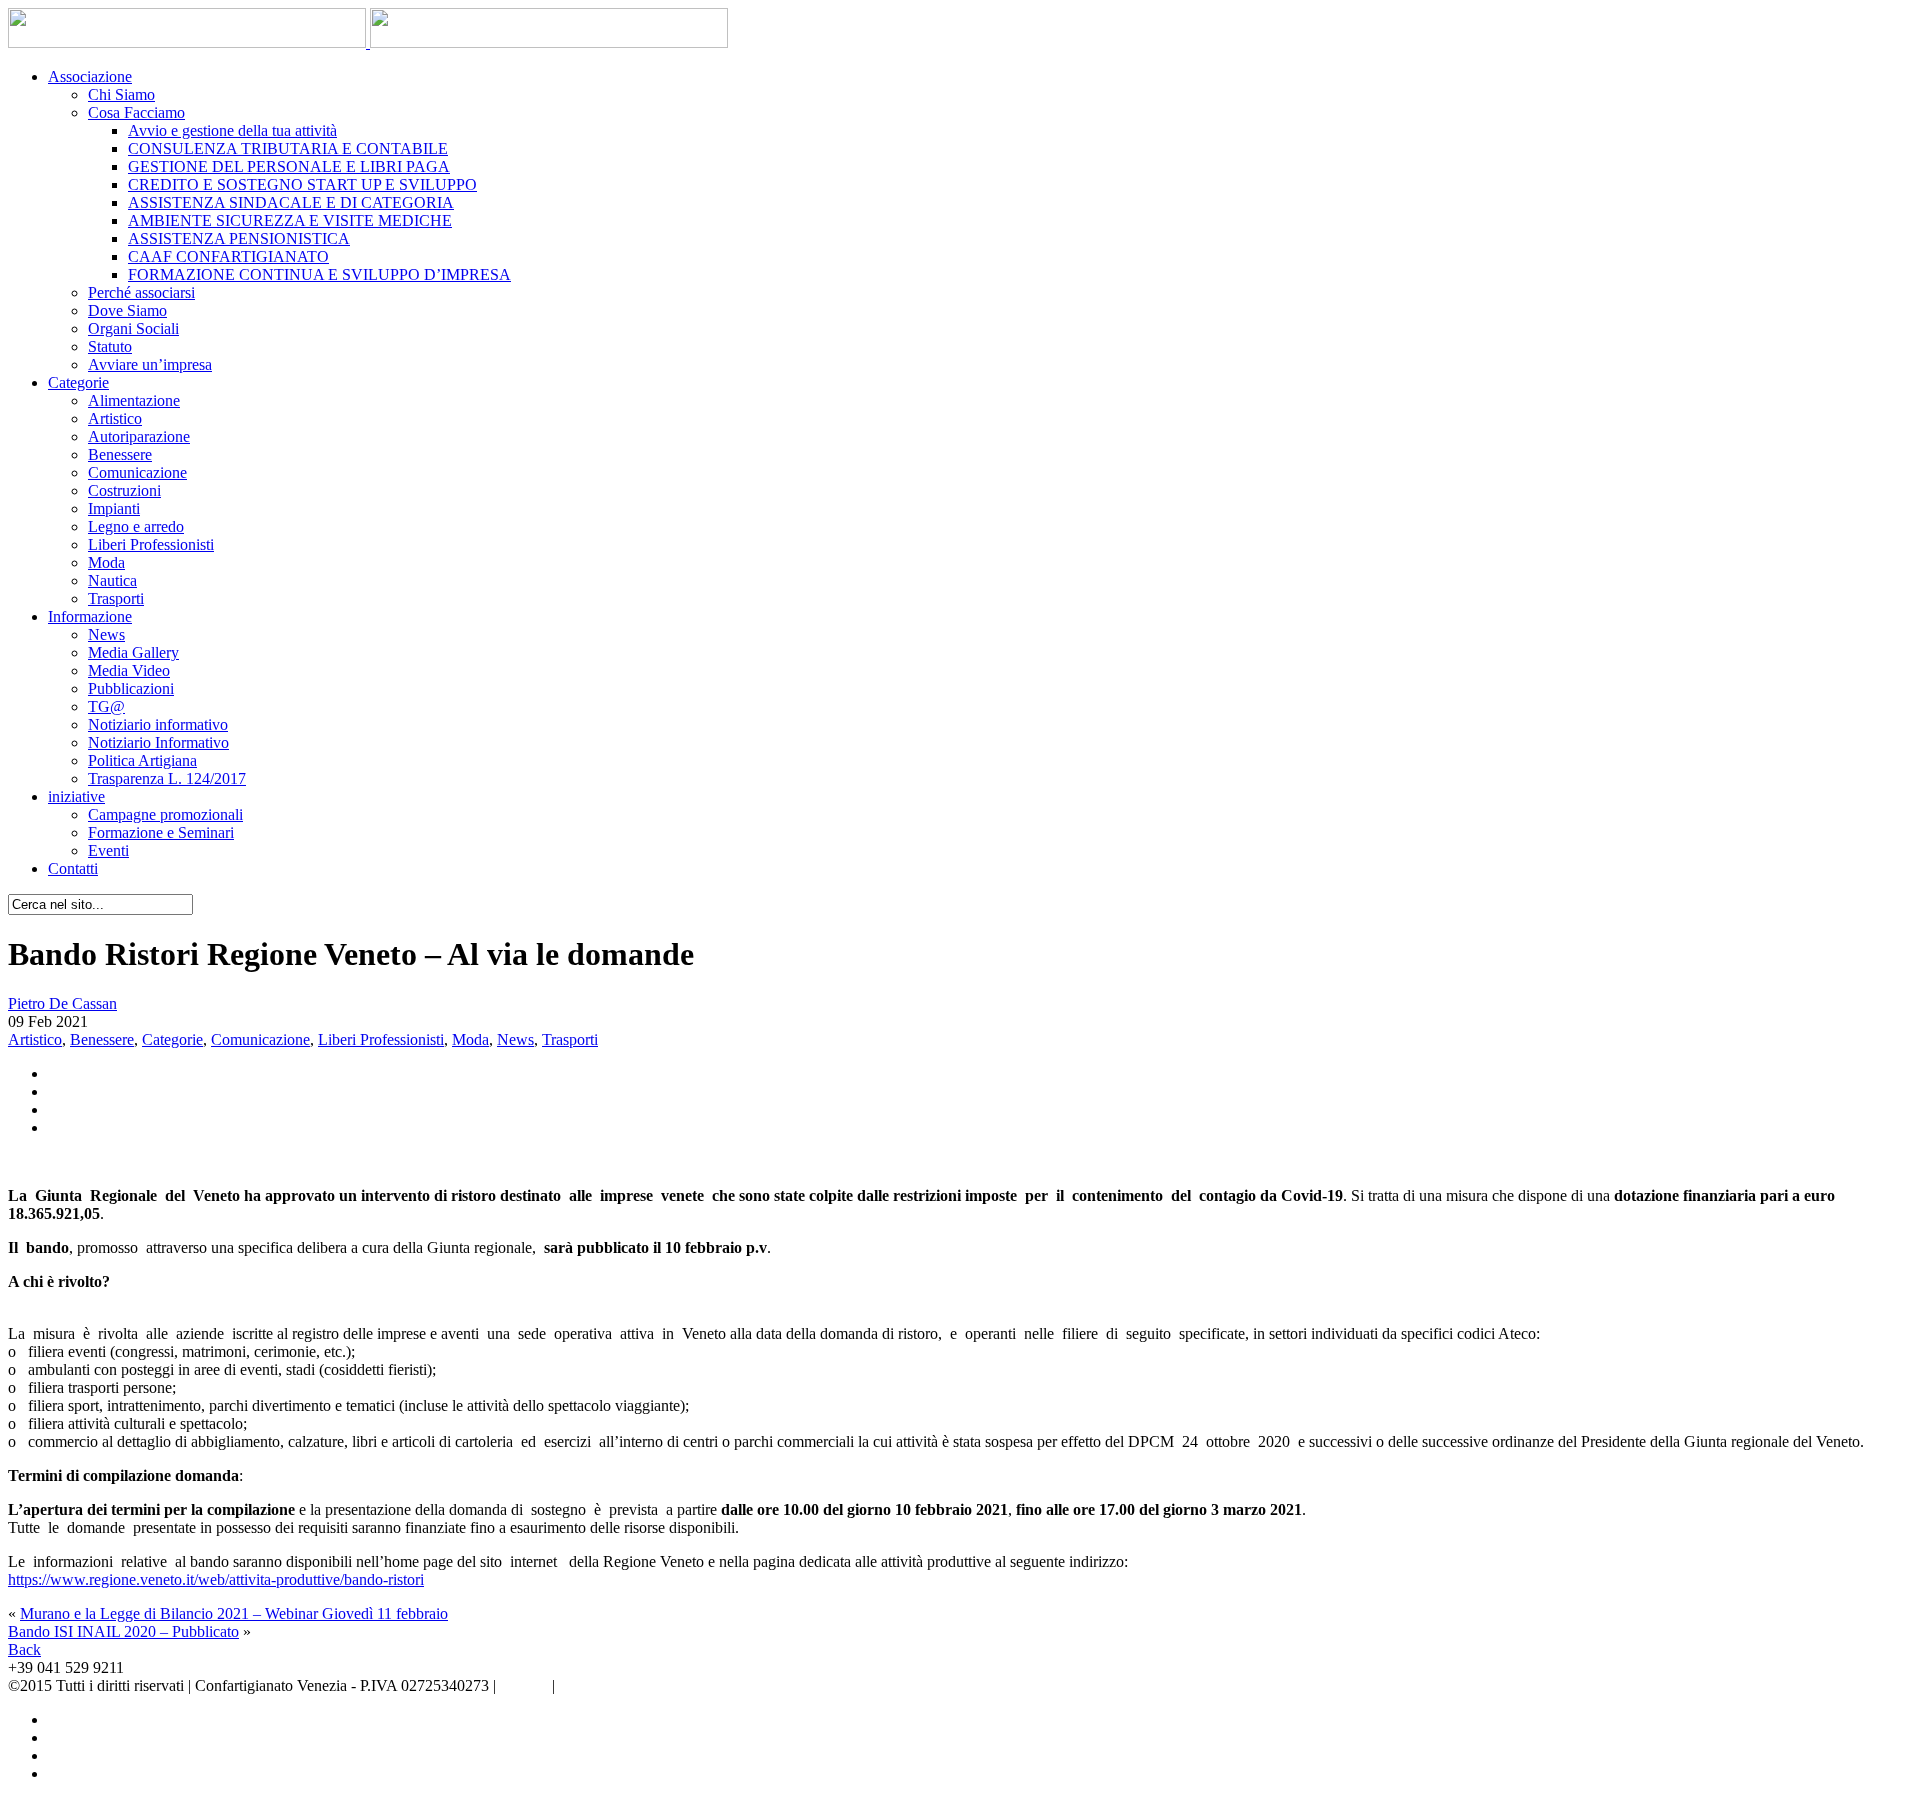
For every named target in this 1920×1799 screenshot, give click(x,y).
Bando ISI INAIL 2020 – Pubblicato (123, 1631)
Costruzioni (124, 490)
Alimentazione (134, 400)
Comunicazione (137, 472)
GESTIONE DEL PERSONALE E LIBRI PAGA (289, 166)
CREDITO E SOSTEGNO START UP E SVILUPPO (302, 184)
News (106, 634)
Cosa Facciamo (136, 112)
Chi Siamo (121, 94)
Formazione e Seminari (161, 832)
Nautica (112, 580)
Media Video (129, 670)
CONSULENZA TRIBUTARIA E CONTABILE (288, 148)
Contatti (73, 868)
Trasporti (116, 598)
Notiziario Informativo (158, 742)
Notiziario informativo (158, 724)
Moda (106, 562)
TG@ (106, 706)
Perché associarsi (141, 292)
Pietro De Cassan (62, 1003)
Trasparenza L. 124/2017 (167, 778)
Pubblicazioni (131, 688)
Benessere (120, 454)
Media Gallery (133, 652)
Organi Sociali (133, 328)
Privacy (524, 1685)
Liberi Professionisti (151, 544)
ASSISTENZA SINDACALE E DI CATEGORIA (291, 202)
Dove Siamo (127, 310)
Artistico (115, 418)
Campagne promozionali (165, 814)
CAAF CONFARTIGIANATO (228, 256)
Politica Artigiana (142, 760)
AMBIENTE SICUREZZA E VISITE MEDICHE (290, 220)
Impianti (114, 508)
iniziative (76, 796)
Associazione (90, 76)
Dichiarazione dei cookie (637, 1685)
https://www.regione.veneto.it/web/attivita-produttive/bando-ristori (216, 1579)
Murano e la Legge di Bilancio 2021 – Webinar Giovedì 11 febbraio (234, 1613)
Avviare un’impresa (150, 364)
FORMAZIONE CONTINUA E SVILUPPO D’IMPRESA (319, 274)
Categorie (78, 382)
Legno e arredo (136, 526)
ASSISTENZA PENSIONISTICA (239, 238)
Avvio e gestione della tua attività (232, 130)
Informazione (90, 616)
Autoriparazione (139, 436)
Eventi (108, 850)
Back (24, 1649)
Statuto (110, 346)
